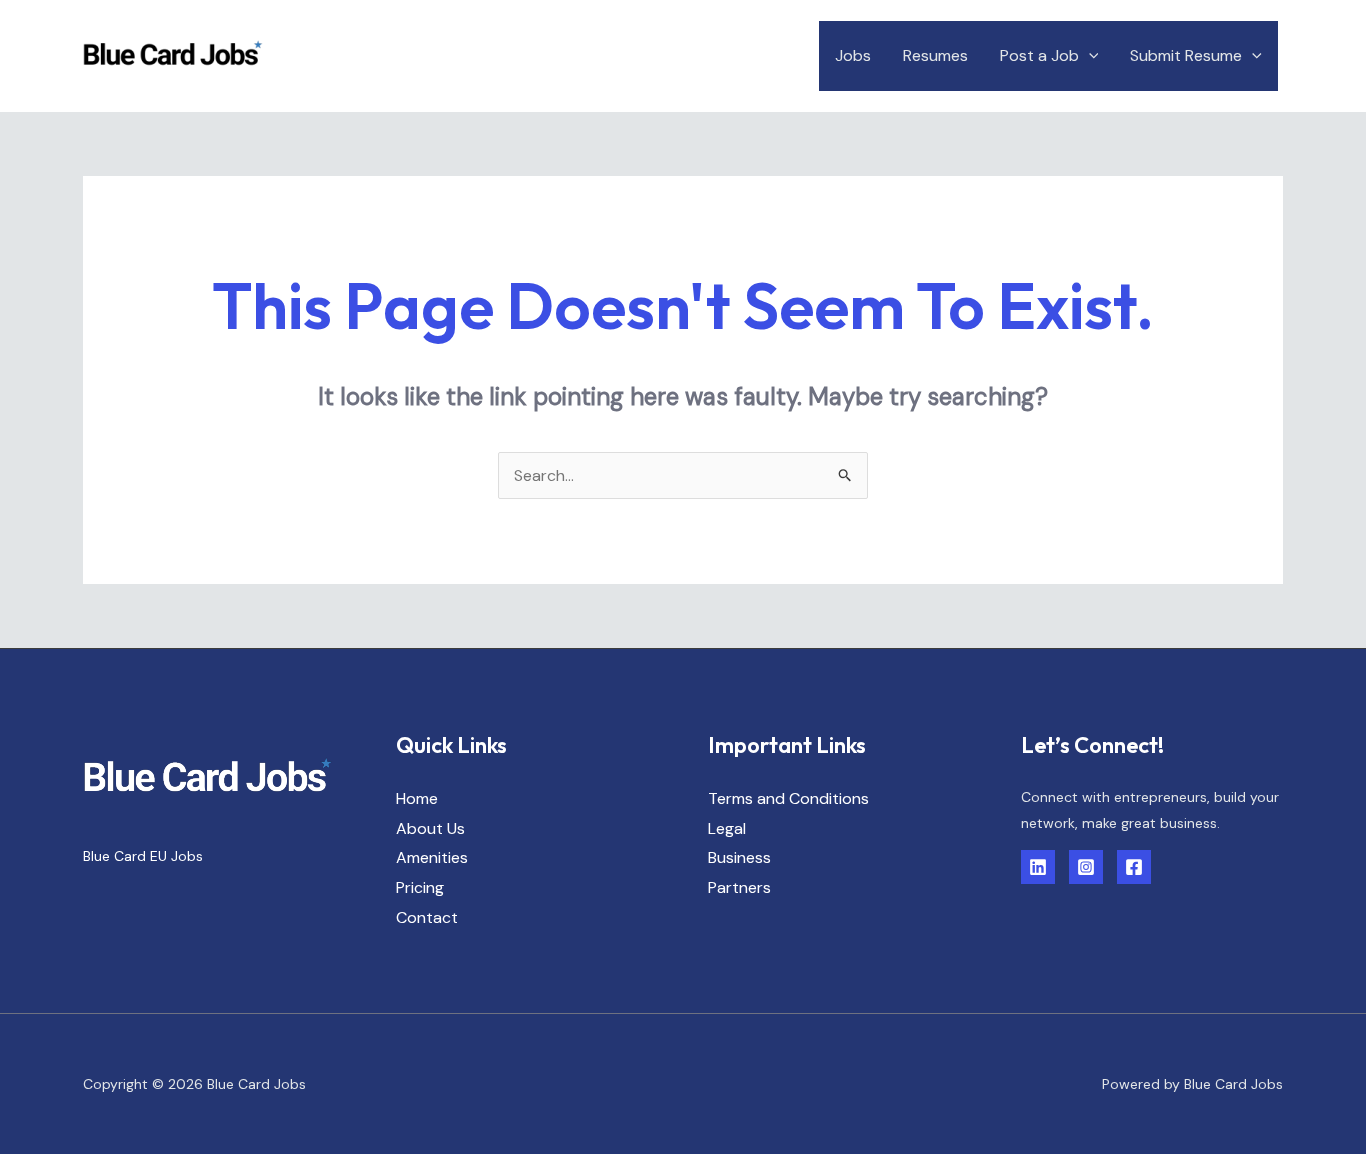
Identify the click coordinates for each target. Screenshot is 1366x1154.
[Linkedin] (1038, 867)
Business (739, 857)
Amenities (432, 857)
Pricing (420, 887)
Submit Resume (1186, 55)
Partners (739, 887)
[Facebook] (1134, 867)
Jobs (853, 55)
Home (417, 798)
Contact (427, 917)
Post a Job (1039, 55)
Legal (727, 828)
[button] (1089, 55)
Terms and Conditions (788, 798)
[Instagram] (1086, 867)
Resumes (935, 55)
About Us (430, 828)
